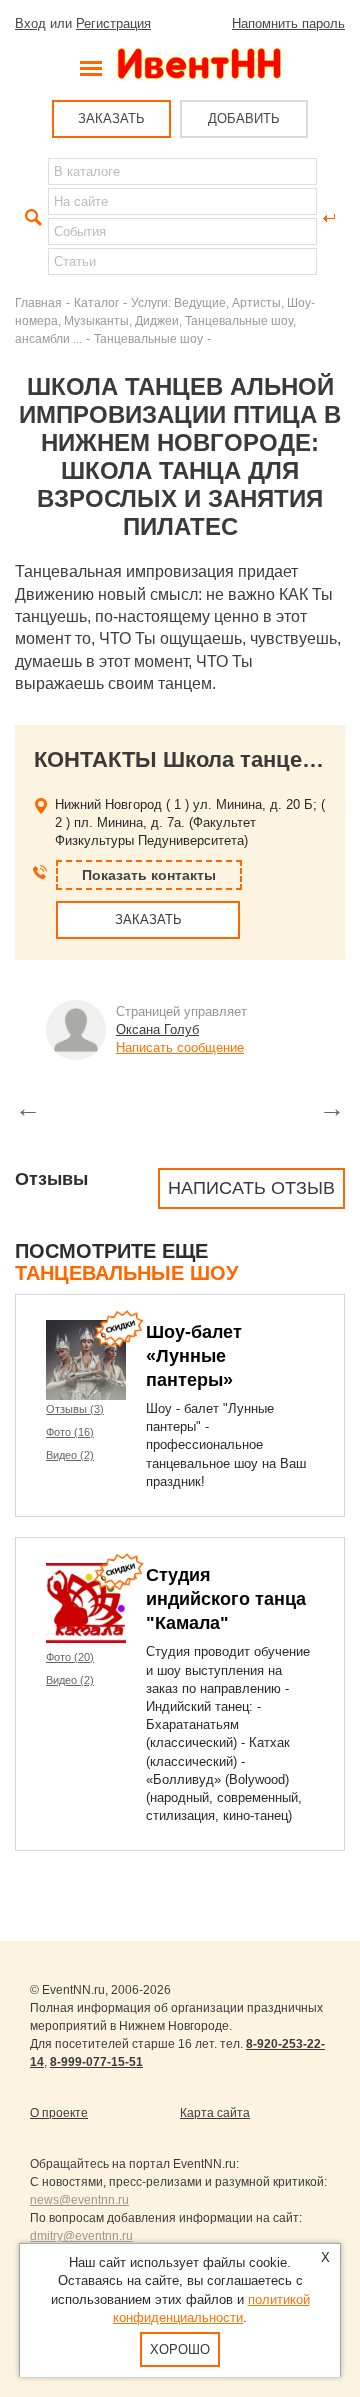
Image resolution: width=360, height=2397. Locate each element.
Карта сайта (215, 2113)
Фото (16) (70, 1432)
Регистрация (113, 23)
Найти (31, 218)
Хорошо (180, 2349)
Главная (38, 302)
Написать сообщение (180, 1047)
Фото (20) (70, 1657)
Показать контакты (149, 875)
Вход (30, 23)
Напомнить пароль (288, 23)
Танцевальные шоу (148, 338)
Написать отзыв (251, 1188)
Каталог (96, 302)
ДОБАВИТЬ (244, 118)
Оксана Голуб (157, 1029)
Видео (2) (70, 1455)
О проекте (59, 2113)
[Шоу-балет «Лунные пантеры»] (86, 1360)
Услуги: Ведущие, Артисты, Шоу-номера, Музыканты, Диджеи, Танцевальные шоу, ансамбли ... (165, 320)
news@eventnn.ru (79, 2200)
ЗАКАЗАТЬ (111, 118)
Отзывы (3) (75, 1409)
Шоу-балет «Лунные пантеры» (194, 1356)
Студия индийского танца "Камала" (226, 1599)
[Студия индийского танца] (86, 1603)
